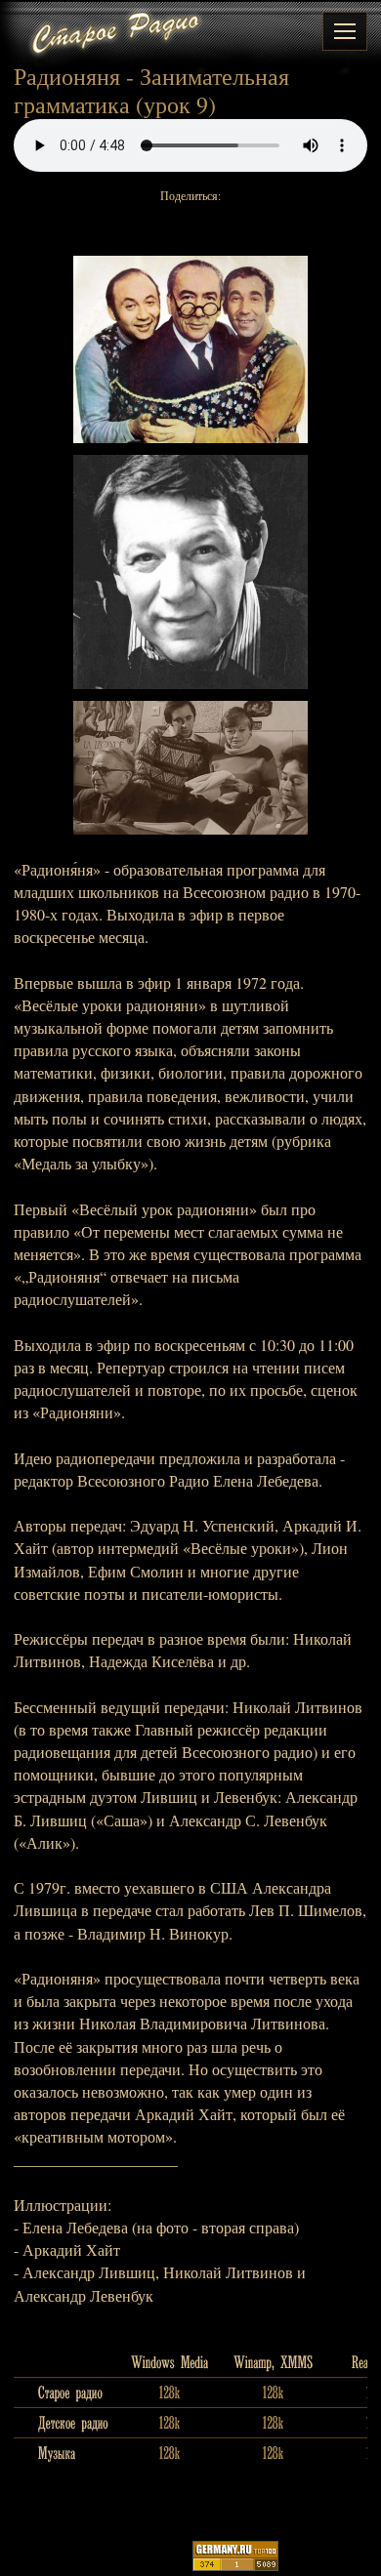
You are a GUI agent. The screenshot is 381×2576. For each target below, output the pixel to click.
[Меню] (345, 31)
